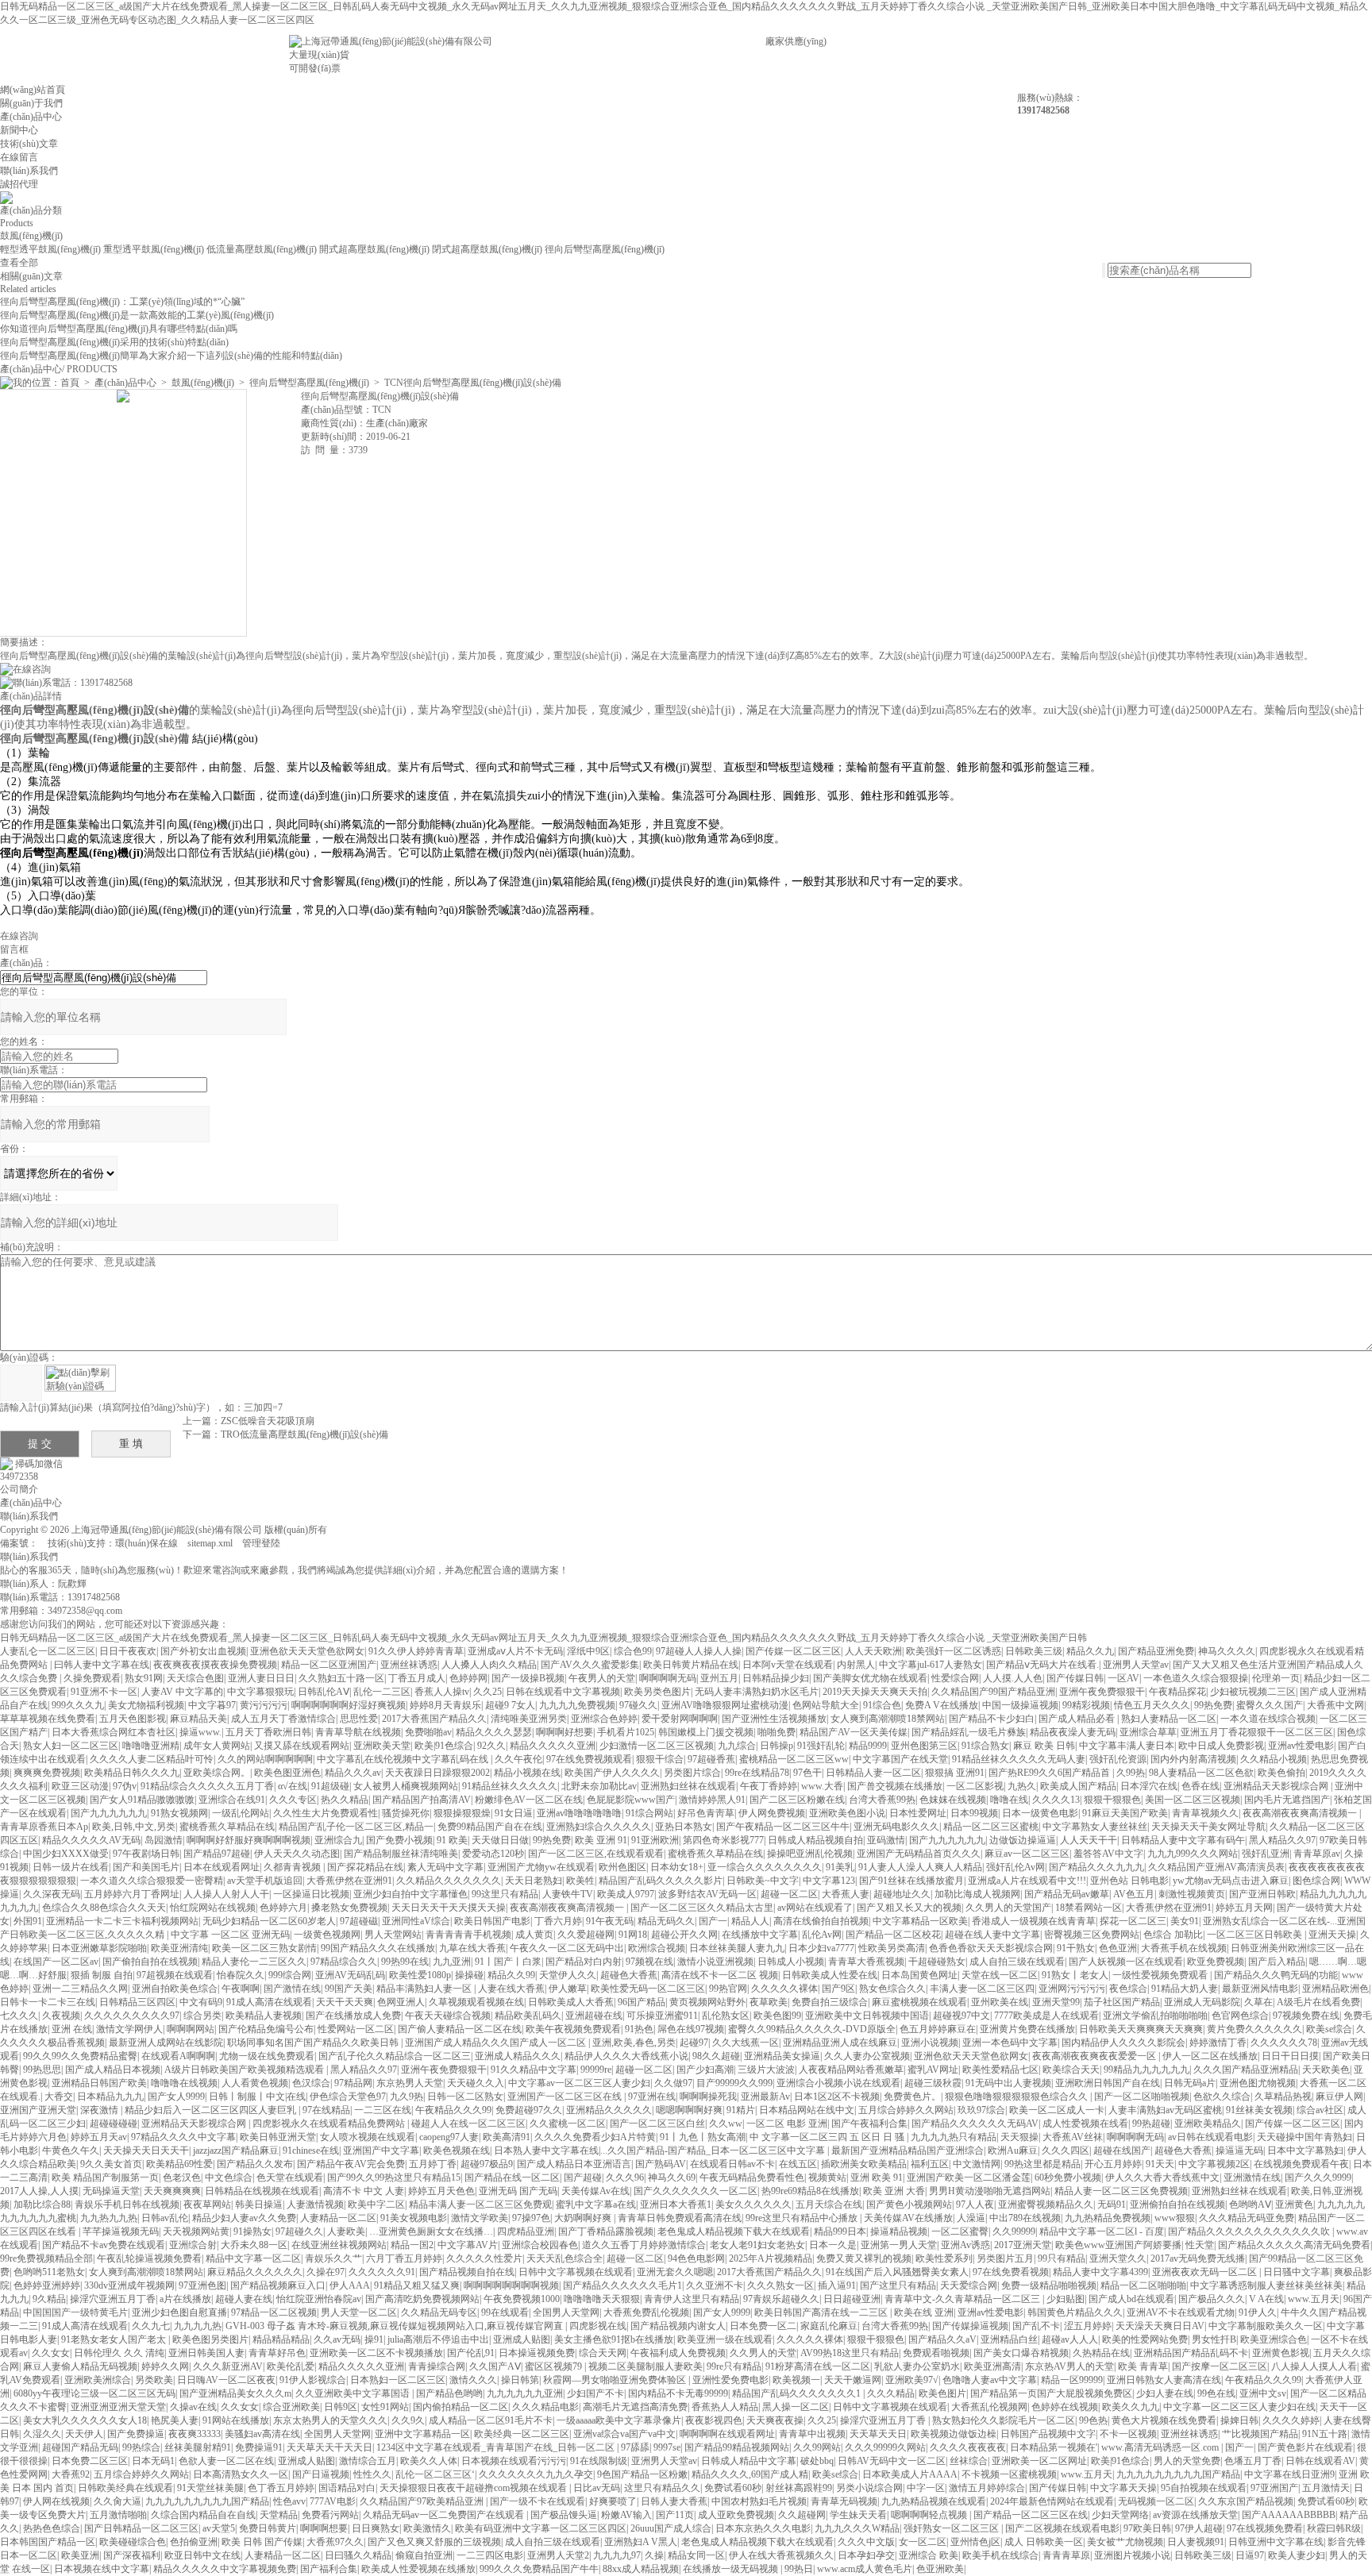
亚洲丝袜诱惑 (409, 1665)
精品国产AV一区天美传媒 (854, 1732)
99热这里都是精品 (1042, 2164)
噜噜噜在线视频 (184, 2083)
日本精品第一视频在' (1054, 2447)
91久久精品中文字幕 (534, 2070)
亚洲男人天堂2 (558, 2555)
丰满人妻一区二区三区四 (982, 1989)
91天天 (1160, 2164)
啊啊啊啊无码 (668, 1678)
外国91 (28, 1921)
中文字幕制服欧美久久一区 (1266, 2326)
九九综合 (737, 1746)
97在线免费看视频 (1011, 2272)
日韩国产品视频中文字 (1048, 2434)
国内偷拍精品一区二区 (461, 2407)
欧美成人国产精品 (1078, 1786)
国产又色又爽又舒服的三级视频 (434, 2542)
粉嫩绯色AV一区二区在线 (529, 1800)
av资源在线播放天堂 (1195, 2515)
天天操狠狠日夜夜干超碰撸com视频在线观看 (474, 2488)
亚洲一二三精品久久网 (80, 1989)
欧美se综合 (1329, 2029)
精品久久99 (511, 1975)
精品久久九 (1090, 1651)
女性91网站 (385, 2407)
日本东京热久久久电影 (763, 2528)
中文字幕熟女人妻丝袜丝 (1095, 1827)
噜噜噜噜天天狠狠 (602, 2299)
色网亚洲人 (401, 2002)
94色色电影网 (696, 2258)
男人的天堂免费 (1187, 2461)
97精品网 (353, 2083)
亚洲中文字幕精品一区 (422, 2434)
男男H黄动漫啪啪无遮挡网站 (990, 2191)
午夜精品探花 (1177, 1692)
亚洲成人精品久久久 (518, 2056)
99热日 (799, 2569)
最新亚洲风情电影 (1260, 1989)
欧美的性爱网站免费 (1145, 2339)
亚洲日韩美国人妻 (206, 2353)
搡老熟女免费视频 (349, 1908)
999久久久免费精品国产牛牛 (539, 2569)
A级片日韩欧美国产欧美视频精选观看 (245, 2070)
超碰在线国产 (1122, 2151)
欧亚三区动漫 (80, 1786)
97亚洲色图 (202, 2285)
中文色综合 (229, 2177)
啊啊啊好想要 (565, 1732)
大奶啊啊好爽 (584, 2218)
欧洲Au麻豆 (1013, 2151)
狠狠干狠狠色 (1112, 1800)
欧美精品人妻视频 (264, 2016)
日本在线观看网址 (222, 1867)
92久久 (491, 1746)
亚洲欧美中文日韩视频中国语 (867, 2016)
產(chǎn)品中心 (31, 117)
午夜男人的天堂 (602, 1678)
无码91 (1112, 2204)
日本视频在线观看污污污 (514, 2461)
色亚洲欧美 (940, 2569)
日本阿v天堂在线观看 (788, 1665)
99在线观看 (505, 2312)
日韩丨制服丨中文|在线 (257, 2097)
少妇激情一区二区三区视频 (657, 1746)
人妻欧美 (346, 2231)
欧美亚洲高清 (992, 2366)
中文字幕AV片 (468, 2245)
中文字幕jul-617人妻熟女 (931, 1665)
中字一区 (926, 2488)
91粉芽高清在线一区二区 (818, 2366)
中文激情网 (977, 2164)
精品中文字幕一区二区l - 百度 (1102, 2231)
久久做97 (673, 2083)
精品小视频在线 (527, 1773)
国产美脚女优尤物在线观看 (870, 1678)
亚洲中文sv (1263, 2393)
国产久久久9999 (1318, 2177)
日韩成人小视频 (791, 1962)
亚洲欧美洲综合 (98, 2380)
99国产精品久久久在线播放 (378, 1948)
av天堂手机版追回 (265, 1881)
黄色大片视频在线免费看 (1164, 2420)
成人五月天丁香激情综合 (283, 1719)
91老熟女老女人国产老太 (115, 2339)
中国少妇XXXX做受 (66, 1854)
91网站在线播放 (236, 2420)
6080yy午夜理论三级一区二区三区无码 (94, 2393)
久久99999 (1014, 2231)
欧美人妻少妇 (1297, 2555)
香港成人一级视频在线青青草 (1034, 1921)
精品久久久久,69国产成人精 (750, 2474)
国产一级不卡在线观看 (538, 2501)
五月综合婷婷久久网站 (906, 2110)
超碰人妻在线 (244, 2299)
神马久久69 (672, 2177)
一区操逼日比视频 (311, 1894)
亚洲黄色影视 (1281, 2353)
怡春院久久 (241, 1975)
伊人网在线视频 (56, 2501)
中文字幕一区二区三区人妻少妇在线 (1239, 2407)
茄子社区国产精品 (1122, 2002)
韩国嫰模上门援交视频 (706, 1732)
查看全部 (19, 263)
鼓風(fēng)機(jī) (31, 236)
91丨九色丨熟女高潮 (703, 2137)
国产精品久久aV (942, 2339)
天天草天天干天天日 (330, 2447)
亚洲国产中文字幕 (381, 2151)
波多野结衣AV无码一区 (707, 1894)
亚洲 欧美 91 (877, 2177)
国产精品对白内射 (584, 1962)
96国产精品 (642, 2002)
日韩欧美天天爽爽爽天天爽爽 (1141, 2029)
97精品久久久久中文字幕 (183, 2137)
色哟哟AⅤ (1250, 2204)
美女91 (1185, 1921)
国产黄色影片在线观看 (1305, 2447)
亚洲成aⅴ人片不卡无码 (515, 1651)
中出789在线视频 (1025, 2218)
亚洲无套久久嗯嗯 (675, 2272)
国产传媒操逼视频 (970, 2326)
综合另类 (202, 2016)
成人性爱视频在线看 (1085, 2124)
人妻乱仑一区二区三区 (48, 1651)
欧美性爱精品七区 (1000, 2070)
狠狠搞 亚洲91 (955, 1773)
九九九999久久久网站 (1193, 1854)
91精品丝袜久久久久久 (510, 1786)
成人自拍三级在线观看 (1017, 1962)
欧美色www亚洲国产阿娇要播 (1118, 2245)
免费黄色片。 (912, 2097)
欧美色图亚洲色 (287, 1773)
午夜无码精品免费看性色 (752, 2177)
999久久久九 (78, 1705)
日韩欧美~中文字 (763, 1881)
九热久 (1022, 1786)
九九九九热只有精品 (954, 2137)
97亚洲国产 (1274, 2488)
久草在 (1258, 2002)
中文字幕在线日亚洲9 (1289, 2474)
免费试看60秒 (733, 2488)
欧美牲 (580, 1881)
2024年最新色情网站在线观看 (1052, 2501)
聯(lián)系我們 (29, 171)
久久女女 (51, 2353)
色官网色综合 (1240, 2016)
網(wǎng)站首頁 (33, 90)
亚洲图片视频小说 (1132, 2555)
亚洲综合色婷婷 (604, 1719)
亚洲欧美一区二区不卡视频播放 (376, 2353)
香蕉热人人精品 (725, 2407)
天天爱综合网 (969, 2285)
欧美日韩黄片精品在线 (691, 1665)
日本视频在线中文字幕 (102, 2569)
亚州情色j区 (975, 2542)
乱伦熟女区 (726, 2016)
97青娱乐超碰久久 (781, 2299)
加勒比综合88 (42, 2204)
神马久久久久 (1227, 1651)
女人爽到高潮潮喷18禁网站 (888, 1719)
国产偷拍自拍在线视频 (150, 1962)
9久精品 (49, 2299)
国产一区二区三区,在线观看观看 (596, 1854)
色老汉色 (182, 2177)
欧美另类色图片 (657, 1692)
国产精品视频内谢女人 (678, 2326)
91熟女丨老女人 (1075, 1975)
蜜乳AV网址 (933, 2070)
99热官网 (728, 1989)
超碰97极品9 (487, 2164)
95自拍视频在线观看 (1204, 2488)
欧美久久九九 (1131, 2407)
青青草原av (1317, 1854)
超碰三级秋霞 (933, 2083)
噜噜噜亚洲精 (151, 1746)
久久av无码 (337, 2339)
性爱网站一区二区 (356, 2029)
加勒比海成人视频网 (977, 1894)
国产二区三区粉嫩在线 (797, 1800)
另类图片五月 (1005, 2258)
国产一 (713, 1921)
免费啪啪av (428, 1732)
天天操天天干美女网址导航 (1208, 1827)
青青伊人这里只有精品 (692, 2299)
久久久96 (625, 2177)
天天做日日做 (500, 1840)
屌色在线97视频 (691, 2029)
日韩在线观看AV (1320, 2461)
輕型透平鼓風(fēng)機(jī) (50, 249)
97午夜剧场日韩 (146, 1854)
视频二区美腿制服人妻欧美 (646, 2366)
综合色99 (633, 1651)
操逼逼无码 (1239, 2151)
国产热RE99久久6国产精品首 (1050, 1773)
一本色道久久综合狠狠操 (1196, 1678)
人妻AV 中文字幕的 (182, 1692)
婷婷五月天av (99, 2137)
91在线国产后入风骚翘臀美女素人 (897, 2272)
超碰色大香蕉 (629, 1975)
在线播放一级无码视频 (732, 2569)
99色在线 (1216, 2393)
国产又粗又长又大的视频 (909, 1908)
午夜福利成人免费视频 (678, 2353)
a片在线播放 (185, 2299)
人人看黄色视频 (255, 2083)
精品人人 (750, 1921)
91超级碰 (330, 1786)
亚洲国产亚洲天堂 (38, 2110)
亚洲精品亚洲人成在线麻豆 (840, 2043)
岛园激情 (164, 1840)
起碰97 (694, 2043)
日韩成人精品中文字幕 (749, 2461)
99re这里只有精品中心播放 (803, 2218)
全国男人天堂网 (566, 2312)
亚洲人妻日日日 (261, 1678)
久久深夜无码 (52, 1894)
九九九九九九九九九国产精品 (1178, 2474)
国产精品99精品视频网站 (737, 2447)
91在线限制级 (599, 2461)
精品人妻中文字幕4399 (1100, 2272)
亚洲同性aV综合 (416, 1921)
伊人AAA (350, 2285)
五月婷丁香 (433, 2164)
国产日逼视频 (321, 2474)
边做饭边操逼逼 (1023, 1840)
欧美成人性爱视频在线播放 (418, 2569)
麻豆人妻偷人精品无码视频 (80, 2366)
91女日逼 (514, 1813)
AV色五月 (1134, 1894)
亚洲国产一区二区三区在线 (566, 2097)
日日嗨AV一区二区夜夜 (226, 2380)
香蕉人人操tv (442, 1692)
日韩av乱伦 (165, 2218)
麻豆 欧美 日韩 (1044, 1746)
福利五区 (930, 2164)
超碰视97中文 (962, 2016)
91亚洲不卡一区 (104, 1692)
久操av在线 (193, 2407)
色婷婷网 (468, 1678)
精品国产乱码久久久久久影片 (661, 1881)
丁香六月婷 (558, 1921)
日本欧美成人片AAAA (910, 2474)
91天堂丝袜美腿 (210, 2488)
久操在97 (326, 2272)
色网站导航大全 (826, 1705)
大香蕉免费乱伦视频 (646, 2312)
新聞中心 (19, 130)
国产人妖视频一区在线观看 (1126, 1962)
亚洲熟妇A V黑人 (641, 2542)
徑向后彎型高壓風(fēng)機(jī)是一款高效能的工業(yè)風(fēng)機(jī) (137, 315)
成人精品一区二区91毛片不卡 (491, 2420)
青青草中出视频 (812, 2434)
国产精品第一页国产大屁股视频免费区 (1051, 2393)
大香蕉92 (71, 2474)
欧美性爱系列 (944, 2258)
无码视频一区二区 (1156, 2501)
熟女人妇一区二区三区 (71, 1746)
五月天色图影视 (133, 1719)
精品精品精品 (281, 2339)
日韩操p (777, 1746)
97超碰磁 (359, 1921)
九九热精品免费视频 (1108, 2218)
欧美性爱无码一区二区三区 (648, 1989)
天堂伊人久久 (568, 1975)
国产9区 (838, 1989)
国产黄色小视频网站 (909, 2204)
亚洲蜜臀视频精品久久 (1046, 2204)
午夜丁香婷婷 (769, 1786)
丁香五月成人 (417, 1678)
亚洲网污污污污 (1072, 1989)
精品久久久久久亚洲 (553, 1746)
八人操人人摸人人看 (1314, 2366)
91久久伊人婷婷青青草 (416, 1651)
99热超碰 (1151, 2124)
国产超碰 (583, 2177)
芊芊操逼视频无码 (121, 2231)
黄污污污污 (264, 1705)
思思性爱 (359, 1719)
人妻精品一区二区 (338, 2218)
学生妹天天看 (858, 2515)
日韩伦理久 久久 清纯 (119, 2353)
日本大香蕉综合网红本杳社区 (114, 1732)
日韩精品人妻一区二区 (873, 1773)
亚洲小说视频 (930, 2043)
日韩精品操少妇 (776, 1678)
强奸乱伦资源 (1118, 1759)
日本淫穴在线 (1149, 1786)
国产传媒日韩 (1075, 1678)
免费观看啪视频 (936, 2353)
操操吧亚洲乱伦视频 (810, 1854)
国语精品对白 (347, 2488)
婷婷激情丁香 (1218, 2043)
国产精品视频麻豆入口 (278, 2285)
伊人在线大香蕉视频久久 (781, 2555)
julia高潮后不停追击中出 (438, 2339)
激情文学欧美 (480, 2218)
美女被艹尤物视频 (1125, 2542)
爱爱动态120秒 (493, 1854)
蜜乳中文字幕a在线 (596, 2204)
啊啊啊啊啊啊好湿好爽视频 (349, 1705)
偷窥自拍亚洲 (424, 2555)
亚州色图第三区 (924, 1746)
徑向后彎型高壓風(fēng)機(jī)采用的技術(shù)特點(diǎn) (114, 342)
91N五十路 (1325, 2434)
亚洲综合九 (338, 1840)
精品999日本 (840, 2231)
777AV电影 (333, 2501)
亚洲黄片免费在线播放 (1027, 2029)
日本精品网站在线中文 (807, 2110)
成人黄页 (534, 1935)
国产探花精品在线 (365, 1867)
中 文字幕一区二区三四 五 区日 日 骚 (828, 2137)
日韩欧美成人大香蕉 (571, 2002)
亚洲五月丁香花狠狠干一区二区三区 (1257, 1732)
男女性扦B (1214, 2339)
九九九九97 (617, 2555)
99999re (596, 2070)
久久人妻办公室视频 (867, 2056)
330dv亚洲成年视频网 (129, 2285)
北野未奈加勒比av (599, 1786)
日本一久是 (833, 2245)
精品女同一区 (696, 2555)
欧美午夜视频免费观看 (573, 2029)
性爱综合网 (955, 1678)
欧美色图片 (942, 2393)
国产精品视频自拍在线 (467, 2272)
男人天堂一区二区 (359, 2312)
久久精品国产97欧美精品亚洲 (423, 2501)
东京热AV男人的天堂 (1069, 2366)
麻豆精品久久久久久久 (255, 2272)
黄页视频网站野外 (707, 2002)
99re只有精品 (734, 2366)
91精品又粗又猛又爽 (417, 2285)
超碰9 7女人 (510, 1705)
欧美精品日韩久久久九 (132, 1773)
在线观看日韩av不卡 (732, 2164)
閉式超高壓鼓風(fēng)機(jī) (487, 249)
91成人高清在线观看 (269, 2002)
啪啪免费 (777, 1732)
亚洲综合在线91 (232, 1800)
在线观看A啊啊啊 (178, 2056)
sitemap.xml (210, 1543)
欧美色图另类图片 (210, 2339)
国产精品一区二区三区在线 (1031, 2515)
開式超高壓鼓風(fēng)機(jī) (374, 249)
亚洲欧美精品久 (1208, 2124)
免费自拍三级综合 (830, 2002)
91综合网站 (649, 1813)
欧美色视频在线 (457, 2151)
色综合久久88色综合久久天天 (104, 1908)
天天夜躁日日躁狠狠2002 (437, 1773)
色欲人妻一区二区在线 (226, 2461)
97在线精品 (326, 2110)
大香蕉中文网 (1335, 1705)
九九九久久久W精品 (857, 2528)
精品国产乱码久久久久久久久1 (798, 2393)
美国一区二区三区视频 (1193, 1800)
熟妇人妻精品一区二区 (1169, 1719)
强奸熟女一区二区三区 (952, 2528)
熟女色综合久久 (892, 1989)
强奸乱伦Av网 (1016, 1867)
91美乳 (840, 1867)
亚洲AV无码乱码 (350, 1975)
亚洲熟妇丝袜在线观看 (688, 1786)
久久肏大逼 (118, 2501)
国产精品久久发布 (255, 2164)
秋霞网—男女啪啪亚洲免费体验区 (616, 2380)
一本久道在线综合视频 (1268, 1719)
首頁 (70, 383)
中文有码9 (201, 2002)
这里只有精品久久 (662, 2488)
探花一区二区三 (1133, 1921)
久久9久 (408, 2420)
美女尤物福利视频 (146, 1705)
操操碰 (469, 1975)
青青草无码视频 (844, 2501)
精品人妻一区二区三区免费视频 (1121, 2191)
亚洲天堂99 (1056, 2002)
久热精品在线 (1101, 2353)
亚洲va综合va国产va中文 (624, 2434)
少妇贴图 (1066, 2299)
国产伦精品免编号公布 (266, 2029)
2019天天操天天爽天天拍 (875, 1692)
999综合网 (290, 1975)
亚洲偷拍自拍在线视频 (1177, 2204)
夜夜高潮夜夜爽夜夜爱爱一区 (1095, 2056)
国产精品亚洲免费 (1156, 1651)
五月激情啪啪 (118, 2515)
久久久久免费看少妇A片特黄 (595, 2137)
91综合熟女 (985, 1746)
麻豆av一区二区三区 (1027, 1854)
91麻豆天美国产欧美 (1125, 1813)
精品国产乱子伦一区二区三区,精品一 (356, 1827)
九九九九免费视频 (577, 1705)
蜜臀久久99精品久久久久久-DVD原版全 (812, 2029)
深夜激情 (100, 2110)
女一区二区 (923, 2542)
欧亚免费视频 (1216, 1962)
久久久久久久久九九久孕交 (536, 2474)
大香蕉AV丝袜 (1073, 2137)
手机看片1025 (626, 1732)
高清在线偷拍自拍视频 (821, 1921)
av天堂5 (219, 2528)
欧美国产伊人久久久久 (612, 1773)
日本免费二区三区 (90, 2461)
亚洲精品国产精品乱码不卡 (1191, 2353)
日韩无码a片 (1190, 2083)
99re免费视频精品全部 (46, 2258)
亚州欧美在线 (1000, 2002)
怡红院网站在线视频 (213, 1908)
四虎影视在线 (598, 2326)
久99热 (1131, 1773)
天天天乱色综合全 (565, 2258)
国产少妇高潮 (705, 2070)
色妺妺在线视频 (953, 1800)
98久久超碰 (716, 2056)
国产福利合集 (329, 2569)
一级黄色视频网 (327, 1935)
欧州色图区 (622, 1867)
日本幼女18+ (677, 1867)
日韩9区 (341, 2407)
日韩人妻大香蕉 (674, 2501)
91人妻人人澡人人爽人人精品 (920, 1867)
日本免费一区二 (763, 2326)
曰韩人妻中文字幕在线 (102, 1665)
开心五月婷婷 (1113, 2164)
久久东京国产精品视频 (1246, 2501)
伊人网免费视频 (772, 1813)
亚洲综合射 (193, 2245)
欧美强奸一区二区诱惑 (954, 1651)
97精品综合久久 (344, 1962)
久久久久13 (1056, 1800)
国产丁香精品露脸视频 (606, 2231)
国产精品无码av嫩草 (1067, 1894)
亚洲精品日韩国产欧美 (99, 2083)
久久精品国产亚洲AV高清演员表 (1216, 1867)
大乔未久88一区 (254, 2245)
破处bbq (817, 2461)
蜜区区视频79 (555, 2366)
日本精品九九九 (110, 2097)
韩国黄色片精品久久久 (1075, 2312)
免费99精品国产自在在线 (490, 1827)
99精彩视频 (1086, 1705)
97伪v (125, 1786)
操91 (374, 2339)
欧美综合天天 (1071, 2070)
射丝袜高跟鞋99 (799, 2488)
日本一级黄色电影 (1040, 1813)
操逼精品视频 (899, 2231)
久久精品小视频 (1274, 1759)
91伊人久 (1258, 2312)
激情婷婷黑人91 (712, 1800)
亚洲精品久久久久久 (609, 2110)
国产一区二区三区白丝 (657, 2124)
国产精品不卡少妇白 (992, 1719)
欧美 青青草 (1143, 2366)
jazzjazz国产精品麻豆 (236, 2151)
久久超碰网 (802, 2515)
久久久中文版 (866, 2542)
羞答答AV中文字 (1108, 1854)
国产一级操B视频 (528, 1678)
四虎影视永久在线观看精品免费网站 (330, 2124)
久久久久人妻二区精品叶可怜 (152, 1759)
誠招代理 (19, 184)
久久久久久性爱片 (484, 2258)
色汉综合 (311, 2083)
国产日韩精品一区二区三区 (141, 2528)
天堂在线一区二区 (1000, 1975)
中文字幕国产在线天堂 (900, 1759)
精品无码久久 (666, 1921)
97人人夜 (975, 2204)
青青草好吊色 (277, 2353)
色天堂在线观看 (290, 2177)
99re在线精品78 (757, 1773)
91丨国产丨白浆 (508, 1962)
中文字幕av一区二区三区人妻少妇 (579, 2083)
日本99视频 (974, 1813)
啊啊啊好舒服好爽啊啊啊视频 (249, 1840)
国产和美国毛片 (146, 1867)
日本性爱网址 (918, 1813)
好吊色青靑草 (706, 1813)
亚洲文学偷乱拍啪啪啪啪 (1155, 2016)
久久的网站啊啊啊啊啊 (265, 1759)
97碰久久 (638, 1705)
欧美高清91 (507, 2137)
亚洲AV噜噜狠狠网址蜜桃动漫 (725, 1705)
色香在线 (1200, 1786)
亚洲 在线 (72, 2029)
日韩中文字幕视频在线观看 (576, 2272)
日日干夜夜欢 (128, 1651)
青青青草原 (1066, 2555)
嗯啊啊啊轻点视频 (930, 2515)
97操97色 (531, 2218)
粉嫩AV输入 (626, 2515)
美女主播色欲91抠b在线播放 (614, 2339)
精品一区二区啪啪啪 (1143, 2285)
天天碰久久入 (476, 2083)
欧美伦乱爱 (291, 2366)
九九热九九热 (109, 2218)
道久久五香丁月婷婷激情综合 (644, 2245)
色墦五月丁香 (1253, 2461)
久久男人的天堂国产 (1008, 1908)
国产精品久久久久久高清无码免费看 (1294, 2245)
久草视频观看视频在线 (476, 2002)
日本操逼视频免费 (537, 2353)
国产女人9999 (176, 2097)
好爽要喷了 (613, 2501)
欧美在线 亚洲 (924, 2312)
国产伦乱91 (471, 2353)
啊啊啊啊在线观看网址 (727, 2434)
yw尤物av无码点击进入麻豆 (1231, 1881)
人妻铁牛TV (568, 1894)
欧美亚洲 (80, 2555)
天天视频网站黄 (196, 2231)
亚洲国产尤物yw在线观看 (541, 1867)
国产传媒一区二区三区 (793, 1651)
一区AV (1123, 1678)
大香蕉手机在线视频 (1184, 1948)
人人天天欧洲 (873, 1651)
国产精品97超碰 (217, 1854)
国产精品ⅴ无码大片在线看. (1042, 1665)
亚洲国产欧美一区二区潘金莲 (969, 2177)
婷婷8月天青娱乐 (445, 1705)
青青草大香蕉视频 (866, 1962)
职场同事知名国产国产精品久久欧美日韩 (314, 2043)
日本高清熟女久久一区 (241, 2474)
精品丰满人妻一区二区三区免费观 (480, 2204)
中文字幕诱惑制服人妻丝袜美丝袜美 (1266, 2285)
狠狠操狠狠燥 (462, 1813)
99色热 (1093, 2420)
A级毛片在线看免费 (1318, 2002)
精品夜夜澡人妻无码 (1073, 1732)
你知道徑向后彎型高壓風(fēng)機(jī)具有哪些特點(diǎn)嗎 (119, 329)
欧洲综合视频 (657, 1948)
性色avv (289, 2501)
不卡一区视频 (1128, 2434)
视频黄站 (827, 2177)
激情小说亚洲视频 (715, 1962)
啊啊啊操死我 (708, 2097)
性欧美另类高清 (892, 1948)
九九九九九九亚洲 (525, 2393)
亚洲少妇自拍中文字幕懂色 (410, 1894)
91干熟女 (1076, 1948)
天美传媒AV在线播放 (908, 2218)
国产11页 (675, 2515)
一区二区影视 (975, 1786)
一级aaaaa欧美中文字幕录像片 (619, 2420)
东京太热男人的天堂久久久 (330, 2420)
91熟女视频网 (179, 1813)
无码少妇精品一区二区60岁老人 (269, 1921)
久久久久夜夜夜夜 (968, 2447)
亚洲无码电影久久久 (896, 1827)
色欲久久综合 (1222, 2097)
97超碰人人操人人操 (699, 1651)
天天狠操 (1019, 2137)
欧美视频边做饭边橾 (954, 2434)
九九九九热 (198, 2326)
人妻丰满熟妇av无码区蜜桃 (1165, 2110)
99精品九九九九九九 (1147, 2070)
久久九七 (151, 2326)
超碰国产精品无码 (80, 2447)
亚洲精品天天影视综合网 (1277, 1786)
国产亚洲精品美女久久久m (235, 2393)
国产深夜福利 (132, 2555)
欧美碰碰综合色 (133, 2542)
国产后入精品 (1277, 1962)
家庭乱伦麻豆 (829, 2326)
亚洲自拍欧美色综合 (175, 1989)
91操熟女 (252, 2231)
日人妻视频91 (1196, 2542)
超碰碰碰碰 (114, 2124)
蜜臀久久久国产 (1270, 1705)
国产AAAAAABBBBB (1289, 2515)
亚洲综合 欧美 (929, 2555)
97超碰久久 (299, 2231)
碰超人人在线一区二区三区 (468, 2124)
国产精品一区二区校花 (893, 1935)
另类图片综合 (692, 1773)
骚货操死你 (406, 1813)
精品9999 (868, 1746)
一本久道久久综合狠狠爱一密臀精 (152, 1881)
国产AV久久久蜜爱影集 (590, 1665)
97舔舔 (635, 2447)
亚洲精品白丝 (1009, 2339)
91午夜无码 (610, 1921)
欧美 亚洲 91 (601, 1840)
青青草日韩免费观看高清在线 (680, 2218)
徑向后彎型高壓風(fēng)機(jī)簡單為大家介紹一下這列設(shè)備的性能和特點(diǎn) (171, 356)
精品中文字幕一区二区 (253, 2258)
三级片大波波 (766, 2070)
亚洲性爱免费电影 (730, 2380)
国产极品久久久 (1212, 2299)
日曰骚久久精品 (358, 2555)
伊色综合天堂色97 (348, 2097)
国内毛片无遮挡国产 (1287, 1800)
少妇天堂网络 (1120, 2515)
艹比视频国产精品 (1260, 2434)
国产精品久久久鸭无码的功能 (1276, 1975)
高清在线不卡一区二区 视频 (720, 1975)
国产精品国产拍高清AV (422, 1800)
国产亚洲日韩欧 (1262, 1894)
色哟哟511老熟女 (49, 2272)
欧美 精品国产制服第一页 (105, 2177)
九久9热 (407, 2097)
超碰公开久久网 (684, 1935)
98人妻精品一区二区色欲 (1201, 1773)
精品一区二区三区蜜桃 (991, 1827)
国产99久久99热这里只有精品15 (394, 2177)
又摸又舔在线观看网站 (302, 1746)
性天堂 (1200, 2245)
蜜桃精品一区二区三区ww (794, 1759)
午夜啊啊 (241, 1989)
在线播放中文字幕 (760, 1935)
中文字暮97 (212, 1705)
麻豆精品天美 (198, 1719)
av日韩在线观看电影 (1210, 2137)
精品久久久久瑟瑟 (494, 1732)
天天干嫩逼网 (853, 2380)
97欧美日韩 (1147, 2528)
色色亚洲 (1118, 1948)
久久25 (488, 1692)
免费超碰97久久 (529, 2110)
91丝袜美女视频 (1259, 2110)
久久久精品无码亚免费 (1247, 2218)
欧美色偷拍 (1281, 1773)
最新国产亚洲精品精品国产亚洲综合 (908, 2151)
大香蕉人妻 (846, 1894)
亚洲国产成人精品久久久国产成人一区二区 (497, 2043)
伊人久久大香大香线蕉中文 (1162, 2177)
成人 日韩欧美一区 (1044, 2542)
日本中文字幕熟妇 (1305, 2151)
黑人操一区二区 (796, 2407)
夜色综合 (1128, 1989)
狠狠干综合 (660, 1759)
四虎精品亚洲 (526, 2231)
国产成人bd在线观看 (1131, 2299)
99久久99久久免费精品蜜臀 (80, 2056)
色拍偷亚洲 (194, 2542)
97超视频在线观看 (175, 1975)
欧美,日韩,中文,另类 (134, 1827)
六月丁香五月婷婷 (404, 2258)
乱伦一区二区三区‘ (435, 2474)
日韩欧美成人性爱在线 (830, 1975)
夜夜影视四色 (714, 2420)
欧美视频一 (796, 2380)
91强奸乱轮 (821, 1746)
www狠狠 (1175, 2218)
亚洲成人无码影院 (1202, 2002)
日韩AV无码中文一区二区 (892, 2461)
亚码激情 (886, 1840)
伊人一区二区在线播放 (1210, 2056)
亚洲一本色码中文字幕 (1010, 2043)
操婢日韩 (1239, 2420)
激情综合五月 (368, 2461)
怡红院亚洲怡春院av (319, 2299)
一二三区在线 (383, 2110)
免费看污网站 (330, 2515)
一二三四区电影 (490, 2555)
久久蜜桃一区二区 (568, 2124)
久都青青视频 (293, 1867)
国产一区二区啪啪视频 (1142, 2097)
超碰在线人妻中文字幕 (992, 1935)
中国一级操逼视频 (1020, 1705)
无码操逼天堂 (111, 2191)
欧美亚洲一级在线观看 (725, 2339)
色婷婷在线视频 (1065, 2407)
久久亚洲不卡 (715, 2285)
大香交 (59, 2097)
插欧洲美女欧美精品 (864, 2164)
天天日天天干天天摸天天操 (449, 1908)
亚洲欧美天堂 (382, 1746)
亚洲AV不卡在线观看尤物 (1181, 2312)
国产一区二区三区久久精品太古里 (702, 1908)
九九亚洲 (452, 1962)
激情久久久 (473, 2380)
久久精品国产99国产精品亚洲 (993, 1692)
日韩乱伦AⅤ (324, 1692)
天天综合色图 (195, 1678)
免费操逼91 (259, 2447)
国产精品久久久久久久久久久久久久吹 (1250, 2231)
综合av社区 (1320, 2110)
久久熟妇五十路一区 (341, 1678)
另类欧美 (154, 2380)
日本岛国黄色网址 (919, 1975)
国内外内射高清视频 (1193, 1759)
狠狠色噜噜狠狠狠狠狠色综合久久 (1017, 2097)
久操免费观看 (92, 1678)
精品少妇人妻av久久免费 (244, 2218)
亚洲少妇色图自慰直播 (179, 2312)
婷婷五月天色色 (441, 2191)
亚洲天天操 (1332, 1935)
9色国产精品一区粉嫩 (642, 2474)
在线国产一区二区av (56, 1962)
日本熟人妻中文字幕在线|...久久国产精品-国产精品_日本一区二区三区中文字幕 (661, 2151)
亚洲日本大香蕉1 (676, 2204)
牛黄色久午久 (71, 2151)
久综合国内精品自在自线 (203, 2515)
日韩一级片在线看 (71, 1867)
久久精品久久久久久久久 (449, 1881)
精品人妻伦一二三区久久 (254, 1962)
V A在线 (1266, 2299)
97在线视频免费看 (1265, 2528)
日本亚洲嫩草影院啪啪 (99, 1948)
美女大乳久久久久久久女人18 (85, 2420)
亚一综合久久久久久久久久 (765, 1867)
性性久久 (372, 2474)
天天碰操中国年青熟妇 (1305, 2137)
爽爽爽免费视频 (47, 1773)
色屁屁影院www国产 (631, 1800)
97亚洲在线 (652, 2097)
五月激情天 (1326, 2488)
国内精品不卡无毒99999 (678, 2393)
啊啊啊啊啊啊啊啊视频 (511, 2285)
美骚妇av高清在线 (262, 2434)
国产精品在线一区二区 (512, 2177)
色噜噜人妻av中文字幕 (990, 2380)
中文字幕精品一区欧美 (920, 1921)
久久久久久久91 (382, 2272)
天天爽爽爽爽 (172, 2191)
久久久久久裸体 (784, 1989)
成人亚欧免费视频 (736, 2515)
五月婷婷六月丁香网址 (132, 1894)
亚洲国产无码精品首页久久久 (919, 1854)
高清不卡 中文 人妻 (364, 2191)
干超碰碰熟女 (937, 1962)
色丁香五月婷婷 (281, 2488)
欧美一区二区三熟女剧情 (264, 1948)
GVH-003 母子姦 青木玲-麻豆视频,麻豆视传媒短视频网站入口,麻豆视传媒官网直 (395, 2326)
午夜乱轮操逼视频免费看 (149, 2258)
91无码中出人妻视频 (1008, 2083)
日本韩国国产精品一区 (48, 2542)
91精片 (741, 2110)
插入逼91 (837, 2285)
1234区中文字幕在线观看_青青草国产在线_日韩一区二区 (497, 2447)
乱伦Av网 (822, 1935)
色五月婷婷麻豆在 (938, 2029)
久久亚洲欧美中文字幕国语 (354, 2393)
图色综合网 (1316, 1881)
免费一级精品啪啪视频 (1049, 2285)
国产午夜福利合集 (869, 2124)
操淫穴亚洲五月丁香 (113, 2299)
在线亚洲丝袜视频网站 (339, 2245)
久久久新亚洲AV (228, 2366)
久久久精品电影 (545, 2407)
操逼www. (200, 1732)
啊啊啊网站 (191, 2029)
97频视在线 (649, 1962)
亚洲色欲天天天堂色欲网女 (307, 1651)
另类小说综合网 (869, 2488)
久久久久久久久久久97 (132, 2016)
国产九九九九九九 (109, 1813)
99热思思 (42, 2070)
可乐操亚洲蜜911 (662, 2016)
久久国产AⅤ (495, 2366)
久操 (654, 2555)
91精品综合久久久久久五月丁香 (207, 1786)
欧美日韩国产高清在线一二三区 (822, 2312)
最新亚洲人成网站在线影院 (166, 2043)
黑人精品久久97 (1282, 1840)
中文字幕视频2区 (1214, 2164)
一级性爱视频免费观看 (1161, 1975)
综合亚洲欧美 (291, 2407)
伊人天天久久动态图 (297, 1854)
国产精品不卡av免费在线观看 (104, 2245)
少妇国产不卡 (595, 2393)
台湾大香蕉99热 (882, 1800)
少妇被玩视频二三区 (1253, 1692)
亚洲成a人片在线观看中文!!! (1027, 1881)
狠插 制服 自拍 (102, 1975)
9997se (667, 2447)
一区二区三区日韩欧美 (1256, 1935)
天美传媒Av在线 (595, 2191)
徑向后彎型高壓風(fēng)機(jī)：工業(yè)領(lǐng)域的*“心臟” (122, 302)
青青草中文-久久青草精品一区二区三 (963, 2299)
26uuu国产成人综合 (671, 2528)
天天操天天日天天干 (146, 2151)
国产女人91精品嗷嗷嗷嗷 (142, 1800)
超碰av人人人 (1070, 2339)
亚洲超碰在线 (594, 2016)
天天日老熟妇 (534, 1881)
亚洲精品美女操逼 (782, 2056)
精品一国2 (412, 2245)
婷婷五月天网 (1244, 1908)
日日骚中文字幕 (1297, 2272)
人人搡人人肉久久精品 (489, 1665)
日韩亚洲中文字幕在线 (1276, 2542)
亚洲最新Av (765, 2097)
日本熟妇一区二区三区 (398, 2380)
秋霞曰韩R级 (1334, 2528)
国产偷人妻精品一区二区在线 (460, 2029)
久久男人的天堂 (763, 2353)
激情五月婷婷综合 (987, 2488)
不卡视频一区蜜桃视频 (1009, 2474)
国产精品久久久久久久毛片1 (622, 2285)
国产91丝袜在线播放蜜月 (911, 1881)
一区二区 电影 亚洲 (787, 2124)
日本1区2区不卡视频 (837, 2097)
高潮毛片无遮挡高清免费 (635, 2407)
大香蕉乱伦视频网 (989, 2407)
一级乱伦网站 (241, 1813)
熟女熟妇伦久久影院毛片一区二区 (1004, 2420)
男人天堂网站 (393, 1935)
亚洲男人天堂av (1136, 1665)
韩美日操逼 (259, 2204)
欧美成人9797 (626, 1894)
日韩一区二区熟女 (465, 2097)
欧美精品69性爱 (179, 2164)
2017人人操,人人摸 (39, 2191)
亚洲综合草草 (1148, 1732)
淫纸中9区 (588, 1651)
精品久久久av (353, 1773)
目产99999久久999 (734, 2083)
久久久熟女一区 (780, 2285)
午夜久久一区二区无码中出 (567, 1948)
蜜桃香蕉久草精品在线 (227, 1827)
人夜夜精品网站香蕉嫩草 (851, 2070)
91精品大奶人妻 (1185, 1989)
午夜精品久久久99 (453, 2110)
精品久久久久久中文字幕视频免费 (225, 2569)
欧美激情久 (427, 2528)
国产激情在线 (292, 1989)
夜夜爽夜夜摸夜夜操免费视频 (215, 1665)
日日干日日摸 (1290, 2056)
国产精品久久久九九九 (1096, 1867)
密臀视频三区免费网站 (1092, 1935)
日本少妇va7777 (821, 1948)
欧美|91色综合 (444, 1746)
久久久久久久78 (1284, 2043)
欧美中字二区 (376, 2204)
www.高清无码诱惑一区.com (1161, 2447)
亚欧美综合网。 (217, 1773)
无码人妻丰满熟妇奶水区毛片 (757, 1692)
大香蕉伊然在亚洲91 (349, 1881)
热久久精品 (345, 1800)
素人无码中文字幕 (445, 1867)
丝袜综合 (969, 2461)
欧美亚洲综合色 (1274, 2339)
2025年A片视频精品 (771, 2258)
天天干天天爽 (345, 2002)
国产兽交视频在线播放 (895, 1786)
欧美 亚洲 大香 (894, 2191)
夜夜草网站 (207, 2204)
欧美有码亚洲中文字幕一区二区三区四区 (541, 2528)
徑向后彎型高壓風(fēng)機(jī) (605, 249)
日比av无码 (597, 2488)
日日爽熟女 (376, 2528)
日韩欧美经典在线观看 (125, 2488)
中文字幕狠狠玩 (260, 1692)
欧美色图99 (777, 2016)
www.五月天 (1314, 2299)
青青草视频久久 (1205, 1813)
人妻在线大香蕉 (511, 1989)
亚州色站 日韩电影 (1129, 1881)
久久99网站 (817, 2447)
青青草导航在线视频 (358, 1732)
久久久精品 (891, 2393)
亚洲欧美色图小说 (847, 1813)
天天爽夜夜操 (775, 2420)
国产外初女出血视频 (203, 1651)
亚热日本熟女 (684, 1827)
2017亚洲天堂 (1023, 2245)
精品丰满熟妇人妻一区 (425, 1989)
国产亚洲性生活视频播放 (774, 1719)
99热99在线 (405, 1962)
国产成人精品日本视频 (113, 2070)
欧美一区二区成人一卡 (1057, 2110)
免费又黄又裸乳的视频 (864, 2258)
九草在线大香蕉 (472, 1948)
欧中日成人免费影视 (1221, 1746)
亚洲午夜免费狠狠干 (1102, 1692)
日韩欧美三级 (1034, 1651)
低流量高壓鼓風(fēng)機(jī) (262, 249)
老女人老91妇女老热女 (757, 2245)
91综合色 (882, 1705)
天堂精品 (279, 2515)
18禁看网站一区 (1089, 1908)
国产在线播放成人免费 (353, 2016)
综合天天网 (603, 2353)
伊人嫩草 (568, 1989)
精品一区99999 (1072, 2380)
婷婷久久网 (165, 2366)
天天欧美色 (1326, 2070)
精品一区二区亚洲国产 (329, 1665)
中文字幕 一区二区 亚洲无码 (230, 1935)
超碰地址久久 (902, 1894)
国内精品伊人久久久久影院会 (1123, 2043)
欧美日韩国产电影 (492, 1921)
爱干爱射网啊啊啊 (680, 1719)
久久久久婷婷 (1291, 2420)
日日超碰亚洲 (852, 2299)
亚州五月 (719, 1678)
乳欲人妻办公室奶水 (917, 2366)
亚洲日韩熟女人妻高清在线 (1164, 2380)
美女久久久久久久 (753, 2204)
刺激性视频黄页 (1192, 1894)
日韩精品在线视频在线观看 (262, 2191)
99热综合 (141, 2447)
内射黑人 (856, 1665)
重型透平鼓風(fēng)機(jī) (154, 249)
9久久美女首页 (111, 2164)
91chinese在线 (311, 2151)
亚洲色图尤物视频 (1258, 2083)
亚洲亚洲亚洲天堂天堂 (118, 2407)
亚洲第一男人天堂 (899, 2245)
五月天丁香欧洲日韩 (268, 1732)
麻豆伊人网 (1339, 2097)
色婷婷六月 (283, 1908)
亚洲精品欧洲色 (1335, 1989)
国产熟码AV (661, 2164)
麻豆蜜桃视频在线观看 (919, 2002)
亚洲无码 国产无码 (518, 2191)
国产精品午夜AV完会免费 (351, 2164)
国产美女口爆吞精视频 (1021, 2353)
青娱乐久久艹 (333, 2258)
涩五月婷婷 (1088, 2326)
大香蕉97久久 (335, 2542)
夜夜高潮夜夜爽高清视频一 (1301, 1813)
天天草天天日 (878, 2434)
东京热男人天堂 (410, 2083)
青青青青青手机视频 (468, 1935)
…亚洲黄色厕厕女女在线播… (431, 2231)
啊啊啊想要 (324, 2528)
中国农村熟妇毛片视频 (759, 2501)
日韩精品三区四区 (137, 2002)
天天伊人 (84, 2434)
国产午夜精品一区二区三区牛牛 (783, 1827)
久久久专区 (293, 1800)
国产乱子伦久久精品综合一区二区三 (395, 2056)
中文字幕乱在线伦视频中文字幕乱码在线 (404, 1759)
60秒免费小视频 (1068, 2177)
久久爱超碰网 (586, 1935)
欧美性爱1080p (420, 1975)
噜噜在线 (1009, 1800)
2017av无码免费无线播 (1198, 2258)
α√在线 (293, 1786)
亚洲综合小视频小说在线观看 (838, 2083)
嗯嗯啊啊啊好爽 (689, 2110)
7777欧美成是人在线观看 (1046, 2016)
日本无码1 (153, 2461)
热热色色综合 (52, 2528)
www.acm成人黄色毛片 (865, 2569)
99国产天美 (349, 1989)
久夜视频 (61, 2016)
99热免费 (1213, 1705)
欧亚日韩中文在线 (202, 2555)
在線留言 (19, 157)
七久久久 (19, 2016)
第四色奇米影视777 (723, 1840)
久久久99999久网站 (885, 2447)
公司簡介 (19, 1489)
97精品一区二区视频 (274, 2312)
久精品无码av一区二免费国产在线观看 (445, 2515)
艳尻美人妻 (175, 2420)
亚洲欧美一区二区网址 (1039, 2461)
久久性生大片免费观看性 (326, 1813)
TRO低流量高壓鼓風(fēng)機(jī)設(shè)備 (304, 1434)
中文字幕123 (829, 1881)
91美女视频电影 (414, 2218)
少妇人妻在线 (1165, 2393)
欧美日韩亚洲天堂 (278, 2137)
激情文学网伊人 (129, 2029)
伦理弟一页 (1276, 1678)
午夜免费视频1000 (522, 2299)
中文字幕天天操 (1123, 2488)
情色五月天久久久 (1152, 1705)
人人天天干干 (1089, 1840)
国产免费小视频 (399, 1840)
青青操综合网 (437, 2366)
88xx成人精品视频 (641, 2569)
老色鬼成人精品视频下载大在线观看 (734, 2231)
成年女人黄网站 (217, 1746)
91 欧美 (452, 1840)
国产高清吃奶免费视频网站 (422, 2299)
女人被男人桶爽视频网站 (406, 1786)
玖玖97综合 (981, 2110)
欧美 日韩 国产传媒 (262, 2542)
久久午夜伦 (518, 1759)
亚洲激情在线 (1252, 2177)
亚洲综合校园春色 (540, 2245)
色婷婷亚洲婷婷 (47, 2285)
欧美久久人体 (429, 2461)
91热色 (639, 2029)
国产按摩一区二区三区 (1220, 2366)
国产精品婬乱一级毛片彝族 (969, 1732)
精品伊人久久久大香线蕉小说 (626, 2056)
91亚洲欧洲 (655, 1840)
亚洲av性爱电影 (1301, 1746)
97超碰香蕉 (711, 1759)
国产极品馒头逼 (564, 2515)
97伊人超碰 (1199, 2528)
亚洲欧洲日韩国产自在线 (1108, 2083)
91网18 (633, 1935)
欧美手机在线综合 (1000, 2555)
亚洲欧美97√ (912, 2380)
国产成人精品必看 (1078, 1719)
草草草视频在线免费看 (48, 1719)
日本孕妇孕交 (866, 2555)
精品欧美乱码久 (528, 2016)
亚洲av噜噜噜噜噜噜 (579, 1813)
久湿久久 (42, 2434)
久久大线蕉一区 (746, 2043)
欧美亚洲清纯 (179, 1948)
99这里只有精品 (505, 1894)
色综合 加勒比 (1173, 1935)
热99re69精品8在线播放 (810, 2191)
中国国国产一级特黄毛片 (75, 2312)
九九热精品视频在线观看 (934, 2501)
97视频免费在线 (1306, 2016)
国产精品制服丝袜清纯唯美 (401, 1854)
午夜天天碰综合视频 (448, 2016)
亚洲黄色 (1294, 2204)
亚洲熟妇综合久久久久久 (599, 1827)
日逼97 (1250, 2555)
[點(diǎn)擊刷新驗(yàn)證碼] (80, 1378)
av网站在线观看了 (815, 1908)
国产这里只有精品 (898, 2285)
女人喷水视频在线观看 (368, 2137)
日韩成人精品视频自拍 (815, 1840)
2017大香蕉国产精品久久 (434, 1719)
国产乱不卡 (1036, 2326)
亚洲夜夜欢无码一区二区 (1206, 2272)
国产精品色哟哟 (449, 2393)
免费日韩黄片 (268, 2528)
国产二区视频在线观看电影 (1062, 2528)
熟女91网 (144, 1678)
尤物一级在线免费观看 (267, 2056)
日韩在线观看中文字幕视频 (563, 1692)
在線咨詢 (32, 669)
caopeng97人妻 (449, 2137)
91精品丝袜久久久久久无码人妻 (1019, 1759)
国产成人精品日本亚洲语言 (574, 2164)
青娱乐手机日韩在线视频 (127, 2204)
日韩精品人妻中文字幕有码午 (1183, 1840)
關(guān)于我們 (31, 103)
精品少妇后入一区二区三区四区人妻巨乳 (212, 2110)
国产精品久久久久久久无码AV (975, 2124)
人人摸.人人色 (1013, 1678)
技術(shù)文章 (29, 144)
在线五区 (798, 2164)
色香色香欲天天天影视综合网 (991, 1948)
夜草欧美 (769, 2002)
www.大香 (822, 1786)
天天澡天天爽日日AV (1160, 2326)
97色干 (807, 1773)
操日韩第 (520, 2380)
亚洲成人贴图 (522, 2339)
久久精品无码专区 (439, 2312)
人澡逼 (971, 2218)
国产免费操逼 (136, 2434)
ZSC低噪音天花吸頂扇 (268, 1421)
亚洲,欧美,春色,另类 (634, 2043)
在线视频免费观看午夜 (1301, 2164)
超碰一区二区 (789, 1894)
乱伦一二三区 (382, 1692)
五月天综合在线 (829, 2204)
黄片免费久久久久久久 (1254, 2029)
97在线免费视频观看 (589, 1759)
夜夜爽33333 (195, 2434)
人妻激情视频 (315, 2204)
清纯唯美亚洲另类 (529, 1719)
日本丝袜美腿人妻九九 (737, 1948)
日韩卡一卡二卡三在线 (48, 2002)
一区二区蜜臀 (960, 2231)
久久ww (726, 2124)
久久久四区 (1066, 2151)
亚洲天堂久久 (1118, 2258)
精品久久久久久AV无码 (91, 1840)
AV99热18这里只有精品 (850, 2353)
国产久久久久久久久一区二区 (696, 2191)
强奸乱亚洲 (1266, 1854)
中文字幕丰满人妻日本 (1127, 1746)
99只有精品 (1062, 2258)
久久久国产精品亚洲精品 (1246, 2070)
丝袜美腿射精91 (198, 2447)
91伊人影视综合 (313, 2380)
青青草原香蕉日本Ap (44, 1827)
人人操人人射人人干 (226, 1894)
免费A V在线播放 (942, 1705)
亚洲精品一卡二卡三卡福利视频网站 (122, 1921)
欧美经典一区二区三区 (522, 2434)
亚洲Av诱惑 (965, 2245)
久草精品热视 (1283, 2097)
